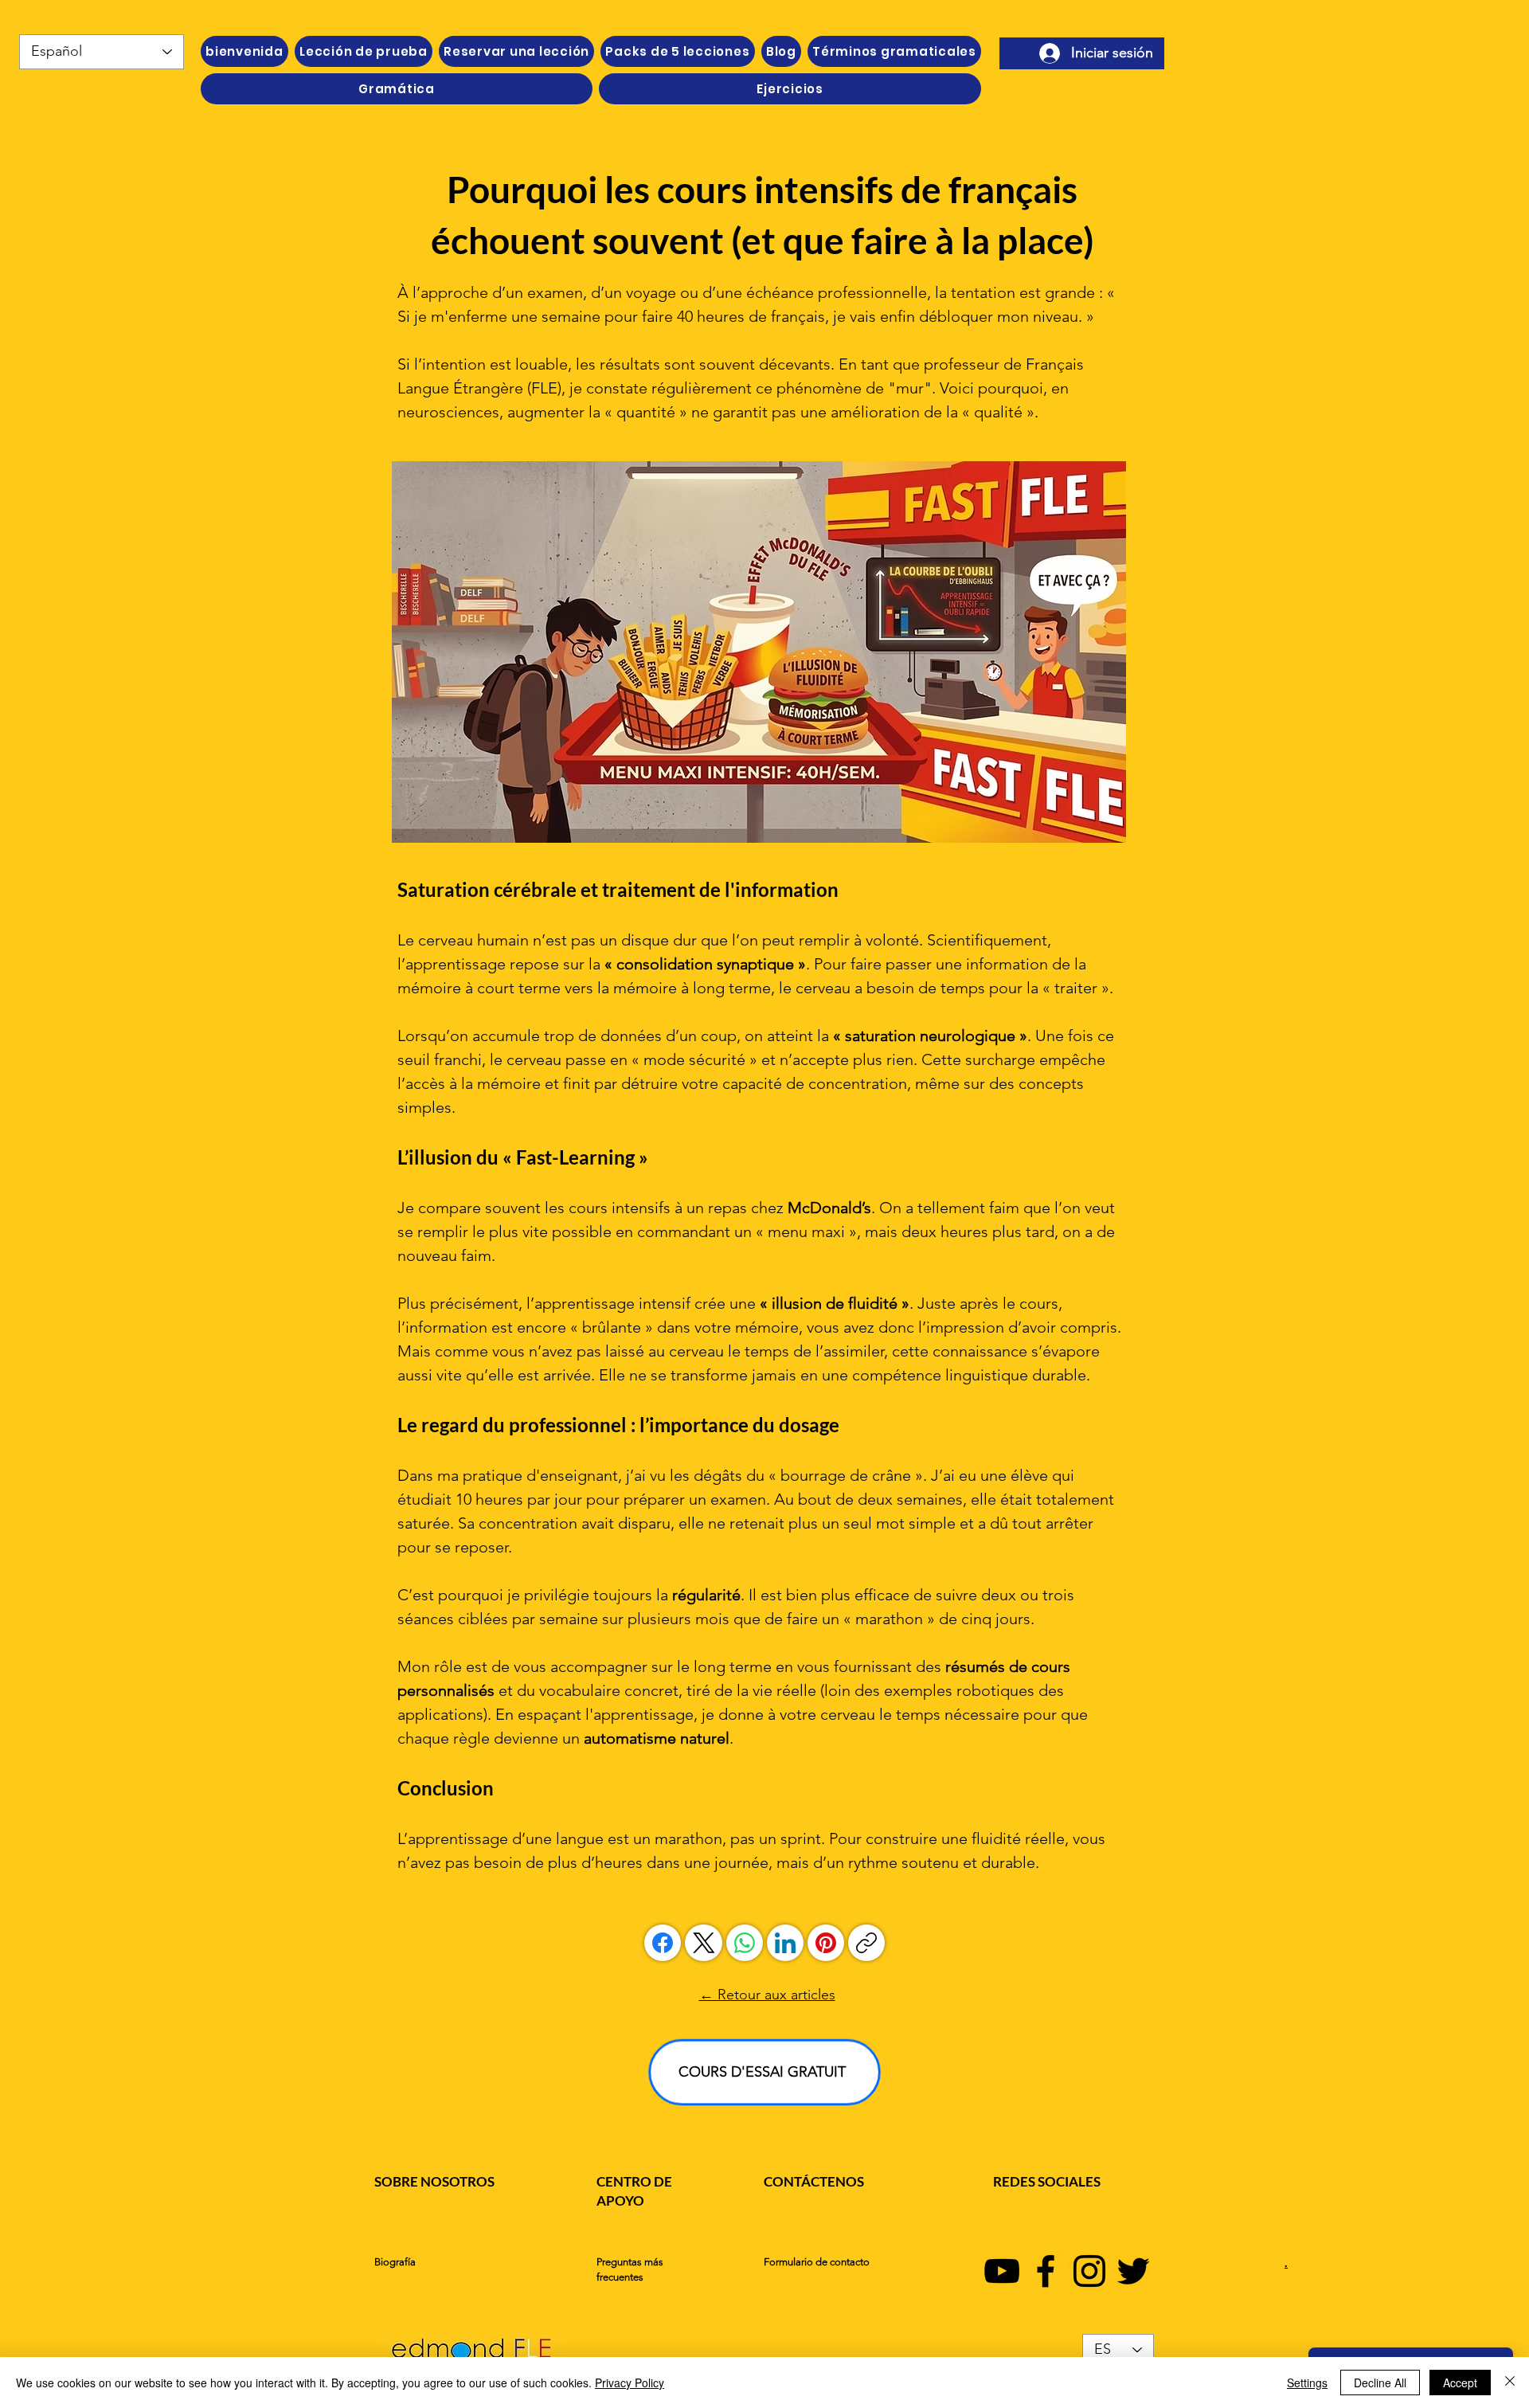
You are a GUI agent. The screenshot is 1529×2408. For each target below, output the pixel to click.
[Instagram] (1089, 2271)
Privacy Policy (630, 2383)
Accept (1460, 2383)
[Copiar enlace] (866, 1943)
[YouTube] (1002, 2271)
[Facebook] (663, 1943)
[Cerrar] (1510, 2383)
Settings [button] (1307, 2383)
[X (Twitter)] (704, 1943)
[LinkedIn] (785, 1943)
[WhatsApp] (745, 1943)
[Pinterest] (826, 1943)
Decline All (1380, 2383)
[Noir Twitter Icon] (1133, 2271)
